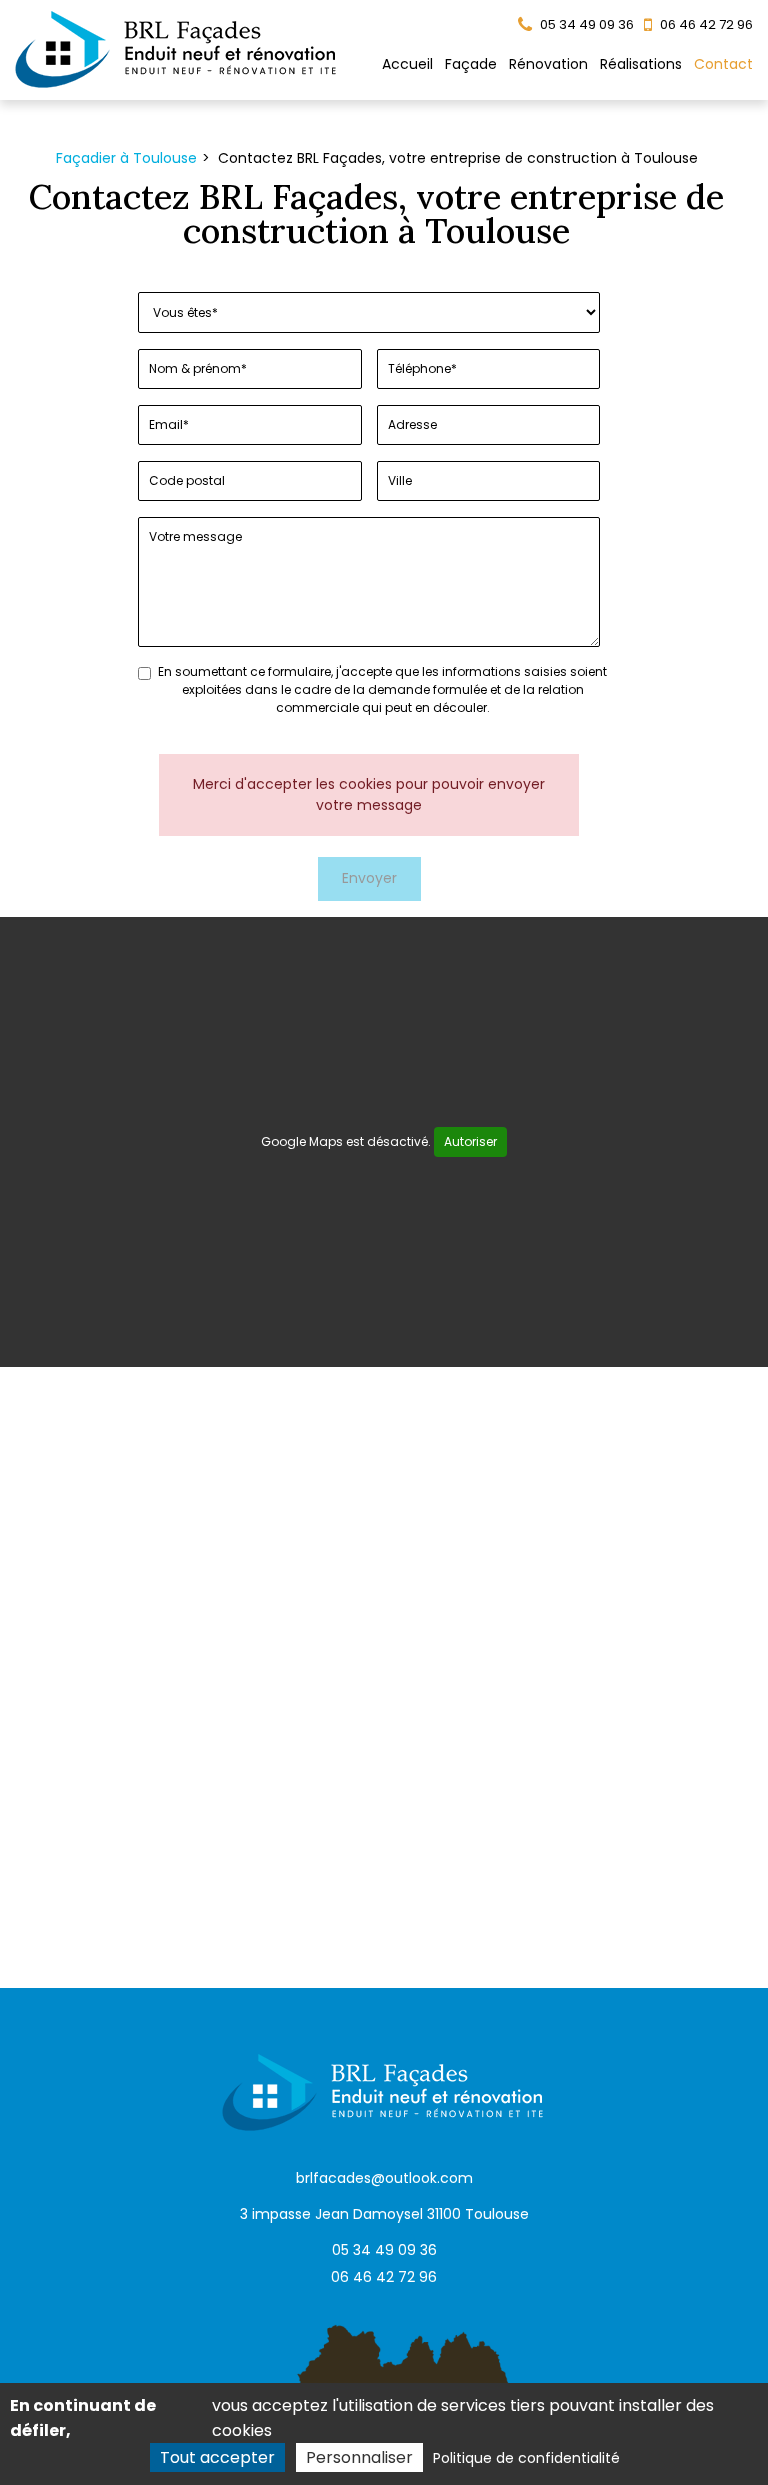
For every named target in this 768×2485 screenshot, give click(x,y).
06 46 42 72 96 (384, 2277)
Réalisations (641, 64)
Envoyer (369, 878)
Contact (723, 64)
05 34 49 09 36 (384, 2250)
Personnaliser (359, 2457)
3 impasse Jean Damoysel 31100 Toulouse (384, 2214)
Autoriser (470, 1141)
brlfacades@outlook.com (384, 2178)
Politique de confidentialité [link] (526, 2458)
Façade (471, 64)
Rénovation (548, 64)
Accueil (407, 64)
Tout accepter (217, 2457)
